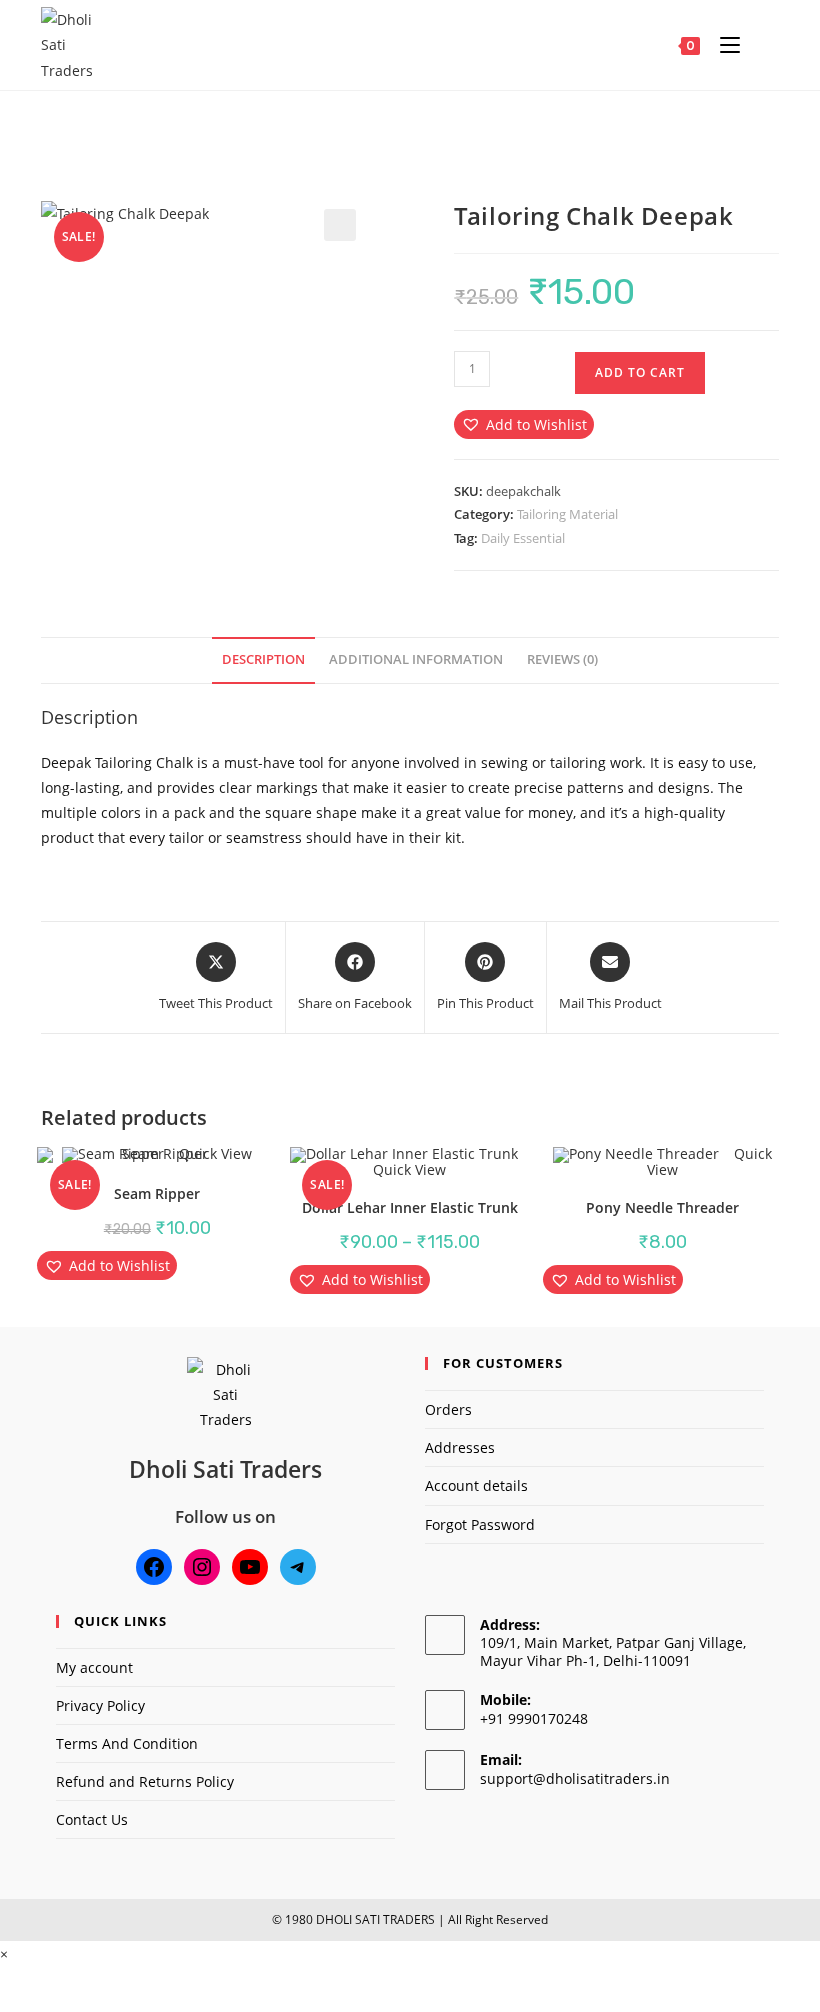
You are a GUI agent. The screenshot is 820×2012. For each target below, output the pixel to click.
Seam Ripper (157, 1193)
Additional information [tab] (416, 659)
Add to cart (640, 372)
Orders (448, 1409)
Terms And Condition (127, 1743)
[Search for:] (761, 45)
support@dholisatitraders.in (575, 1778)
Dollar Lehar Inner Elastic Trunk (410, 1207)
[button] (340, 225)
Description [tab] (263, 659)
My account (94, 1667)
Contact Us (92, 1819)
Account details (476, 1485)
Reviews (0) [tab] (562, 659)
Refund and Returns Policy (145, 1781)
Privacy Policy (100, 1705)
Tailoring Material (567, 514)
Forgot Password (480, 1524)
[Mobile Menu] (725, 45)
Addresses (460, 1447)
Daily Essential (523, 538)
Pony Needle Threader (662, 1207)
